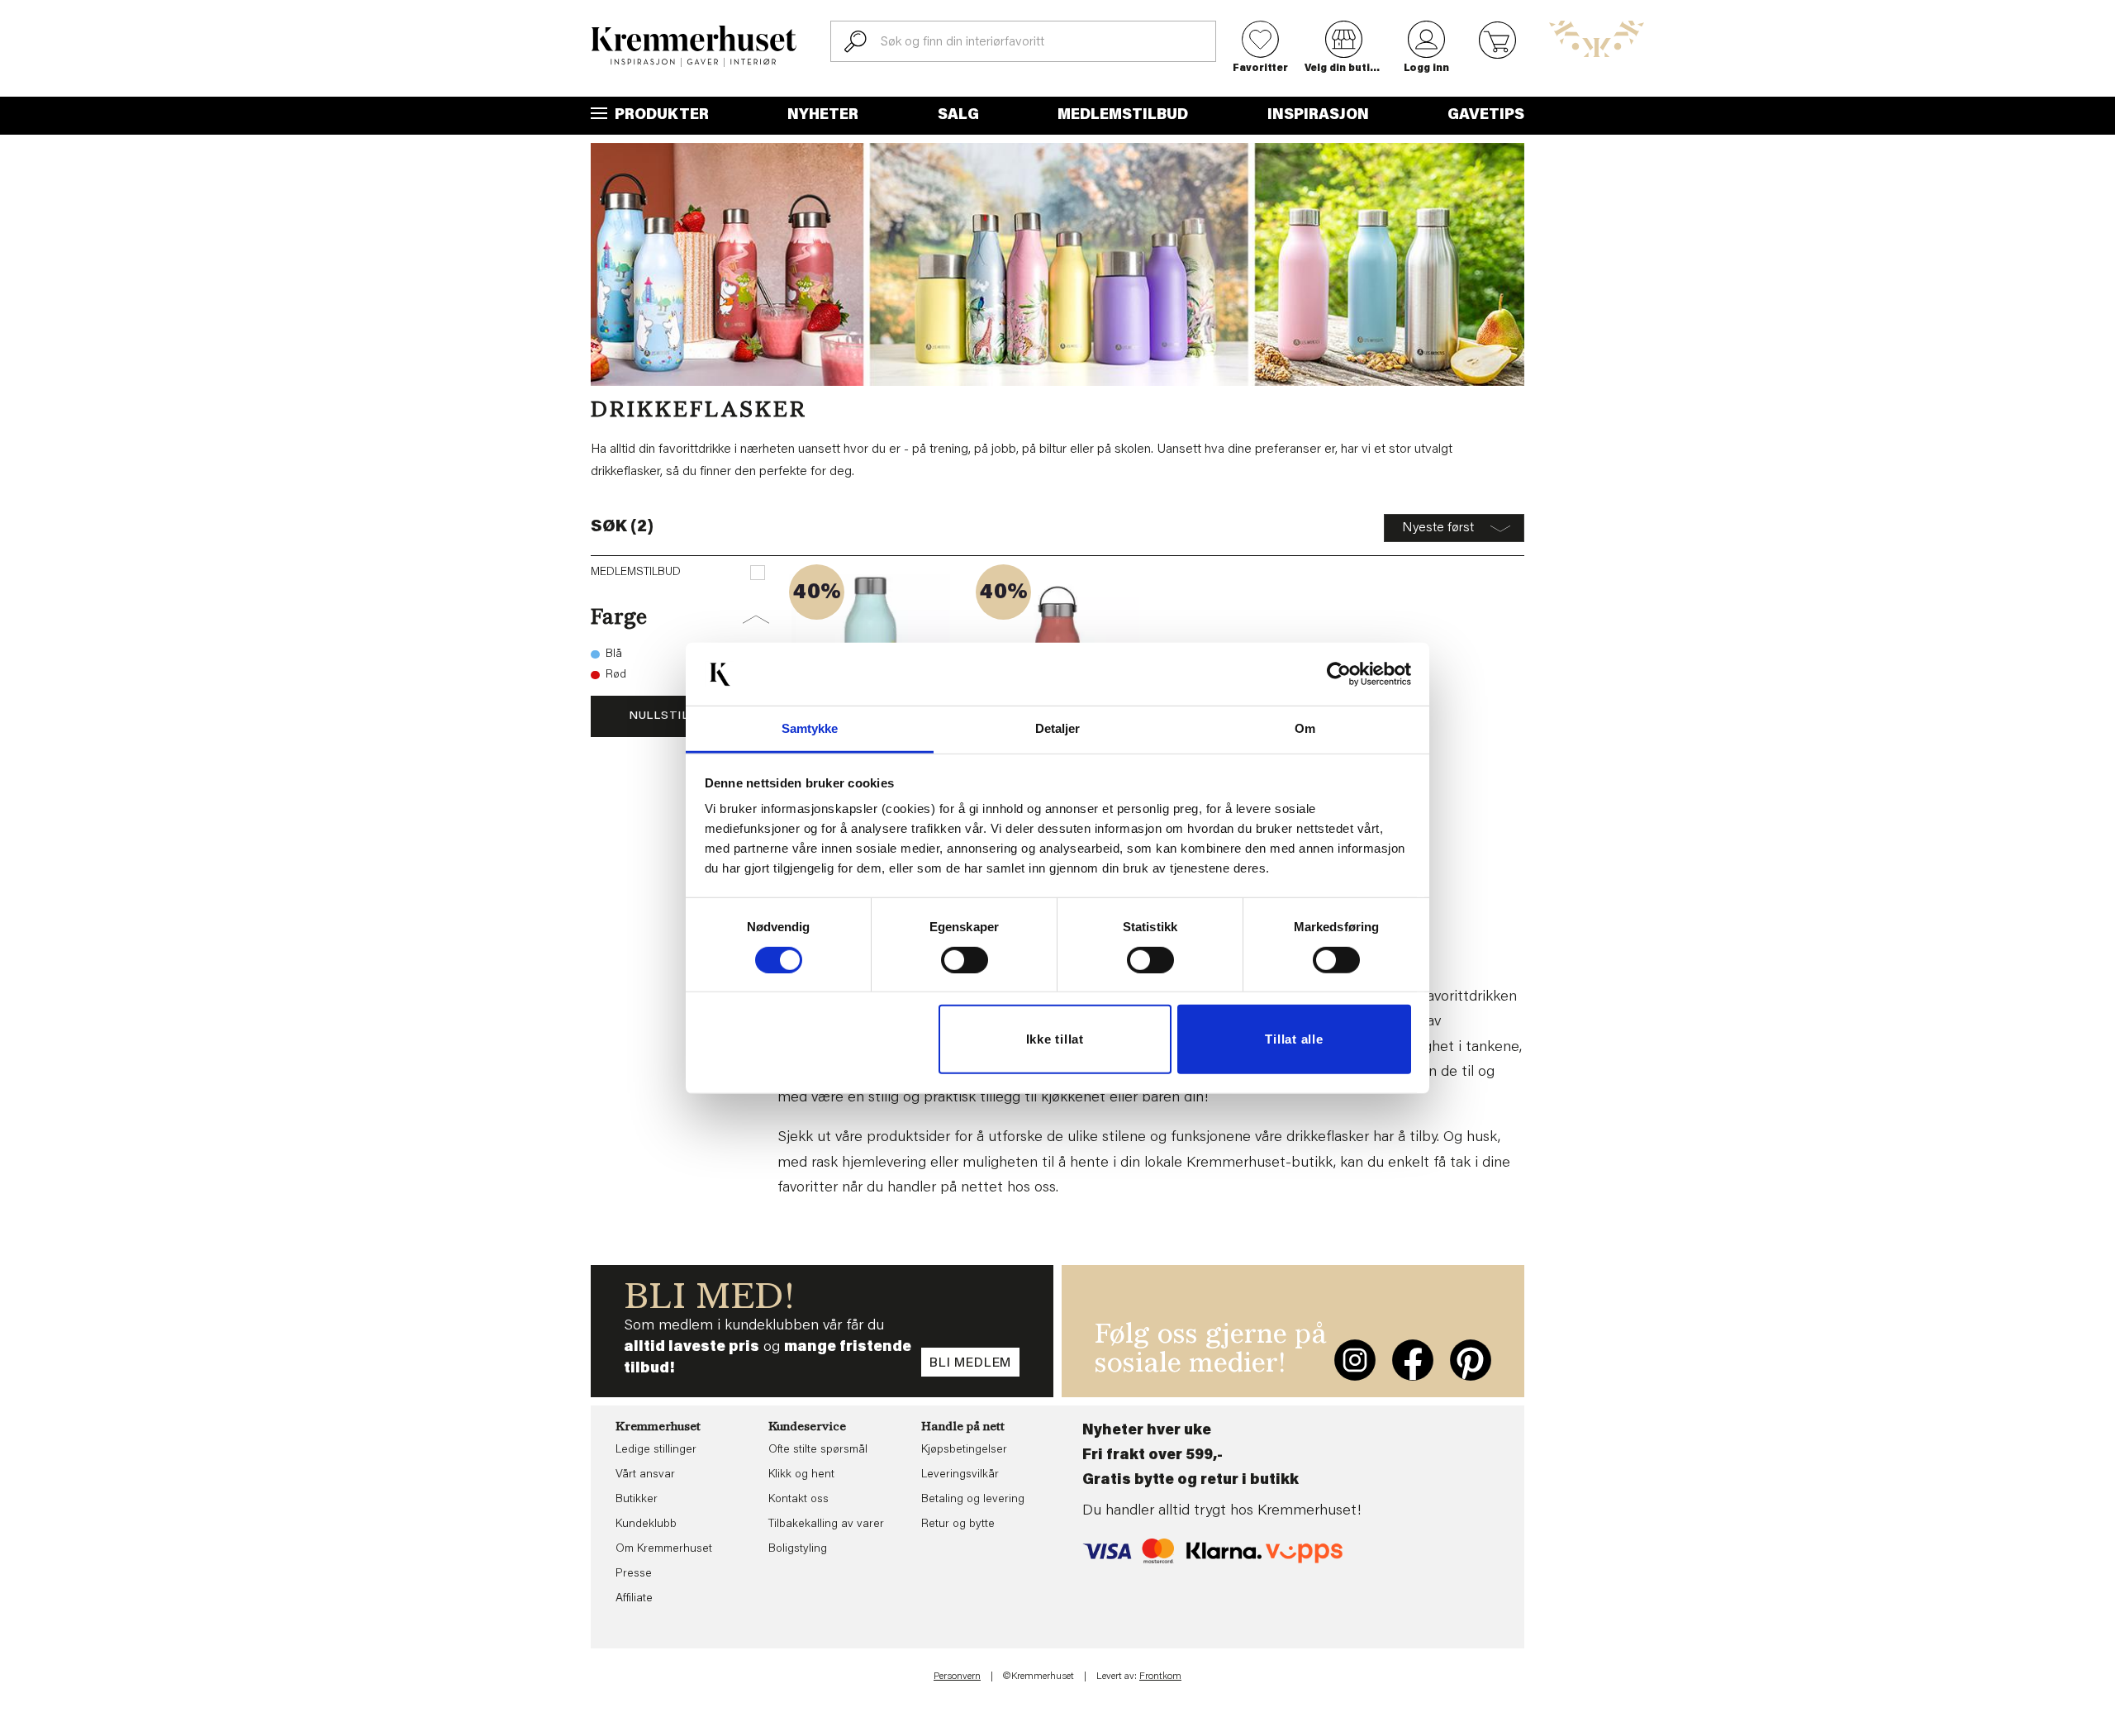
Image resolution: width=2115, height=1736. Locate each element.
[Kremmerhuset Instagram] (1355, 1360)
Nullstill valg (680, 716)
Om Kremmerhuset (664, 1549)
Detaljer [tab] (1058, 728)
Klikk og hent (801, 1475)
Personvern (957, 1677)
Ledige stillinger (656, 1450)
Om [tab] (1305, 728)
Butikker (637, 1500)
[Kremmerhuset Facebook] (1413, 1360)
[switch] (965, 960)
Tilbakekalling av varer (826, 1524)
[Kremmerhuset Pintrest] (1471, 1360)
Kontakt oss (798, 1500)
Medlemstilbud (1123, 116)
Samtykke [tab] (810, 728)
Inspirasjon (1318, 116)
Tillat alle (1294, 1039)
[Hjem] (694, 46)
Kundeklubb (646, 1524)
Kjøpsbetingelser (964, 1450)
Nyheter (823, 116)
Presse (634, 1574)
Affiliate (634, 1599)
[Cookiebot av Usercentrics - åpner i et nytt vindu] (1339, 674)
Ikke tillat (1055, 1039)
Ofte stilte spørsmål (818, 1450)
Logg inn (1426, 69)
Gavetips (1486, 116)
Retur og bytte (958, 1524)
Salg (958, 116)
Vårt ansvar (645, 1475)
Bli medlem (970, 1363)
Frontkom (1160, 1677)
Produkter (660, 116)
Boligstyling (798, 1549)
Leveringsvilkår (960, 1475)
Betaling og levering (973, 1500)
